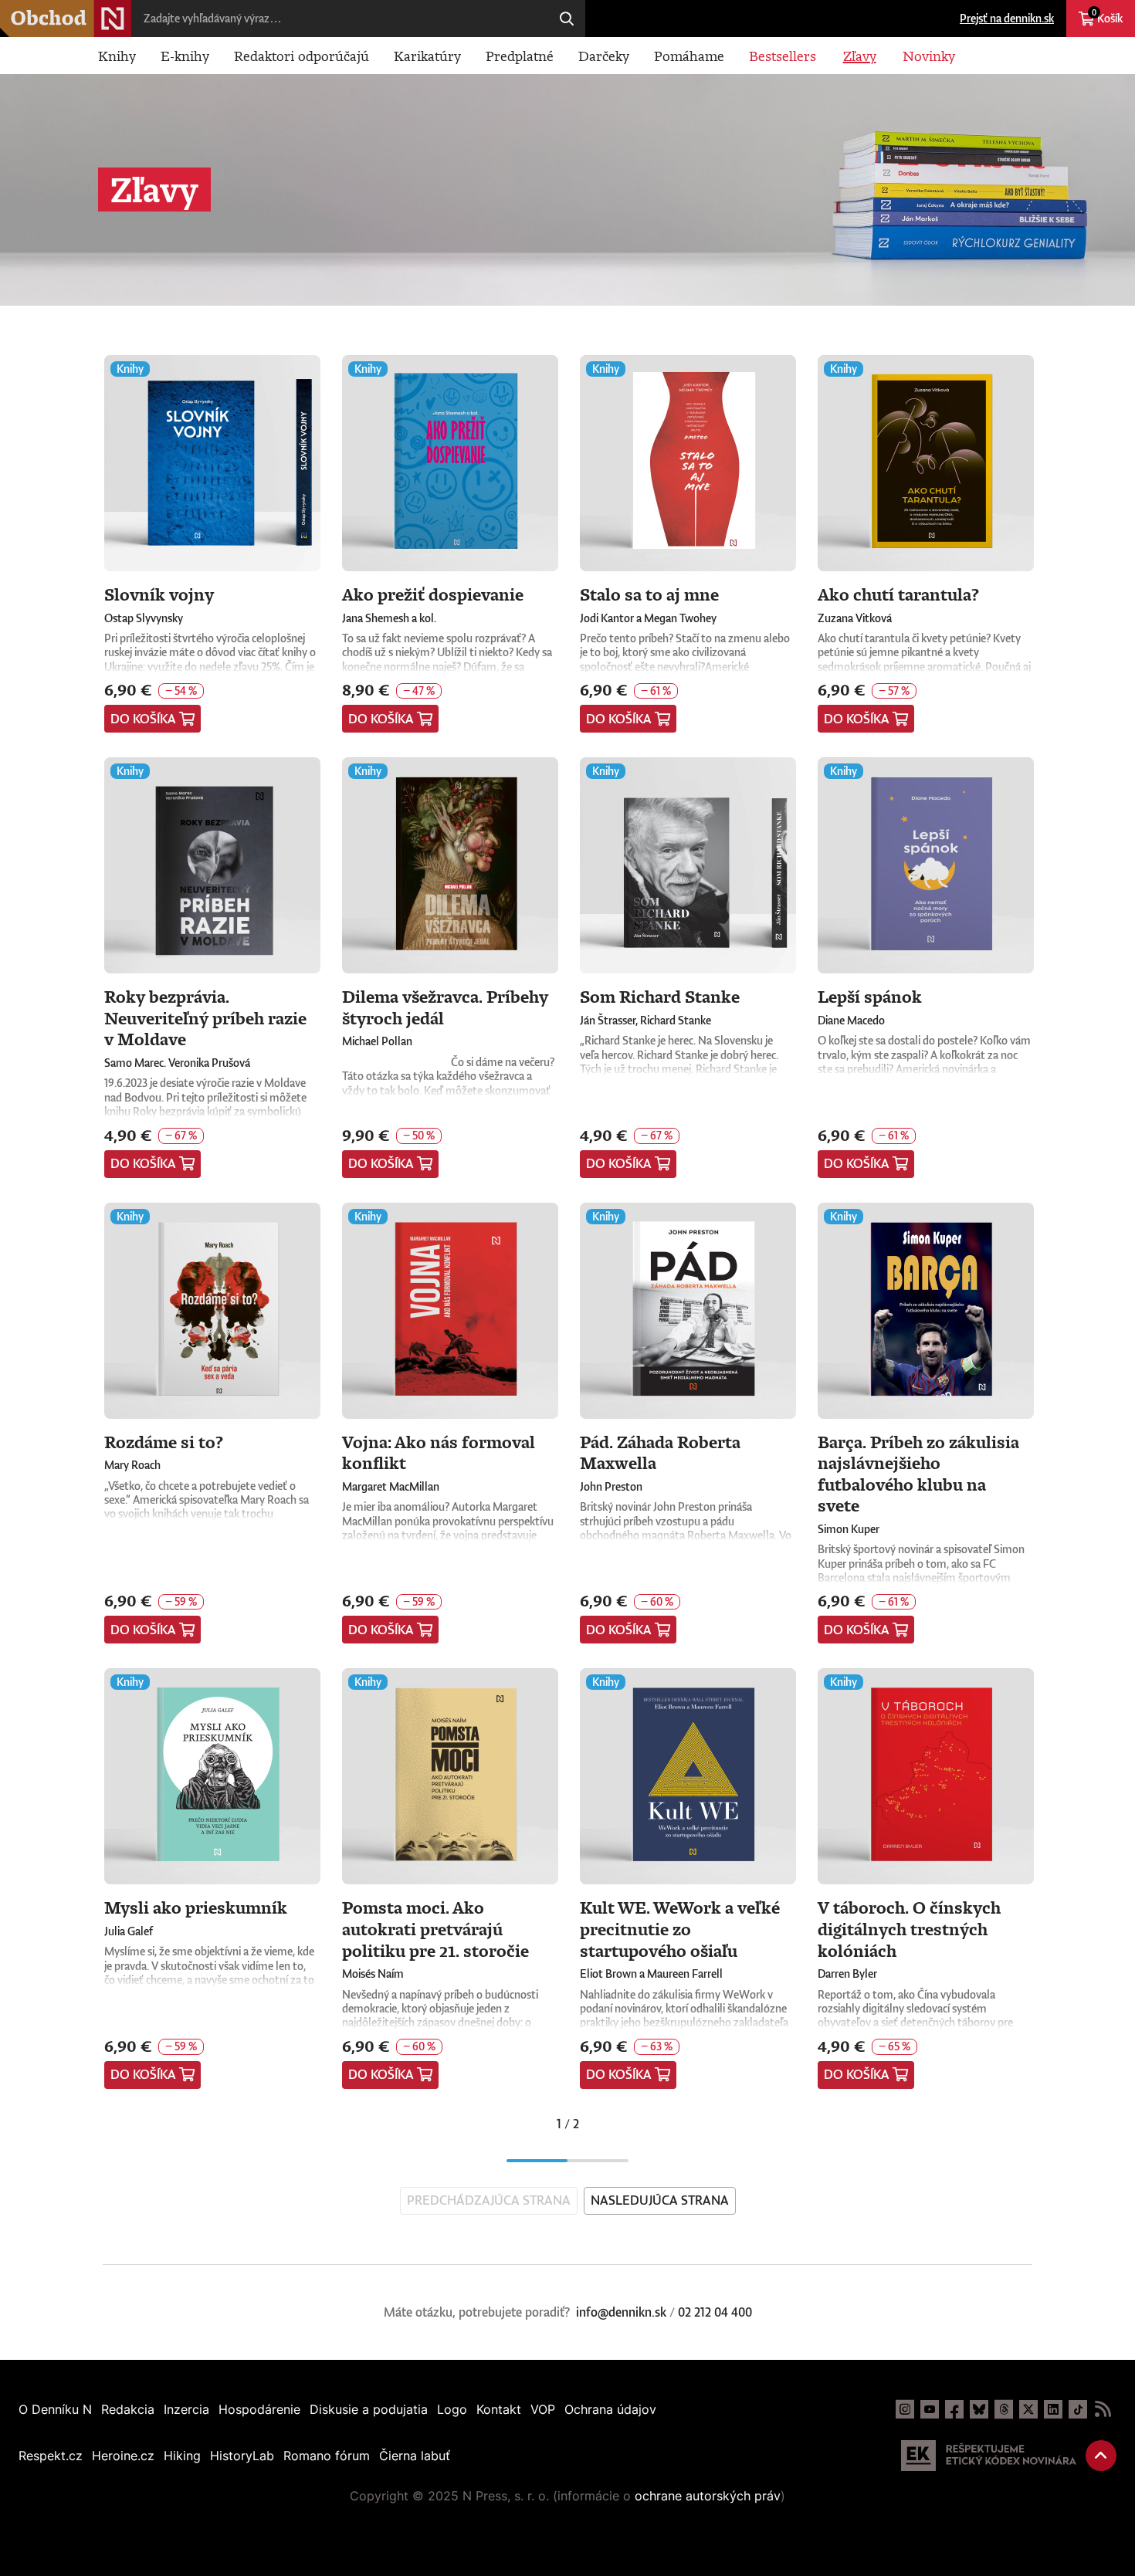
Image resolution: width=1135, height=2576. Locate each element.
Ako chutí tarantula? (898, 594)
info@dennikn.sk (621, 2312)
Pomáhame (689, 56)
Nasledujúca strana (660, 2200)
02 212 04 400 (715, 2312)
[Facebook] (954, 2409)
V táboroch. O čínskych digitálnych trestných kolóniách (909, 1928)
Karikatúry (427, 56)
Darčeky (604, 56)
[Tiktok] (1078, 2409)
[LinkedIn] (1053, 2409)
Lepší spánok (870, 996)
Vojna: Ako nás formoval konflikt (439, 1452)
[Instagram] (905, 2409)
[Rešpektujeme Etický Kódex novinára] (989, 2456)
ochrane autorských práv (708, 2496)
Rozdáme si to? (164, 1442)
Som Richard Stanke (660, 996)
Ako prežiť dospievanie (433, 594)
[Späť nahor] (1101, 2456)
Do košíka (143, 719)
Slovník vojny (159, 594)
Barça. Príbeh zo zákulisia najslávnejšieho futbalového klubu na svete (918, 1474)
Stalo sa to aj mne (649, 594)
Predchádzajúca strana (489, 2200)
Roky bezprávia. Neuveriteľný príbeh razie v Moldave (205, 1017)
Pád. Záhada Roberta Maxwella (660, 1452)
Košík (1107, 16)
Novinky (929, 56)
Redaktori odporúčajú (302, 56)
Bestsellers (783, 56)
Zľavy (860, 56)
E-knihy (185, 56)
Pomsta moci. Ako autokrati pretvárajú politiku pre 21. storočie (435, 1928)
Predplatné (520, 56)
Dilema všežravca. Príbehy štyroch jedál (445, 1007)
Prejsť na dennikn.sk (1007, 18)
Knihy (117, 56)
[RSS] (1103, 2409)
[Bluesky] (979, 2409)
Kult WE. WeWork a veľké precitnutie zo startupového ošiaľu (680, 1928)
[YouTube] (930, 2409)
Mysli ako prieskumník (196, 1907)
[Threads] (1004, 2409)
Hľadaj (567, 19)
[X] (1028, 2409)
